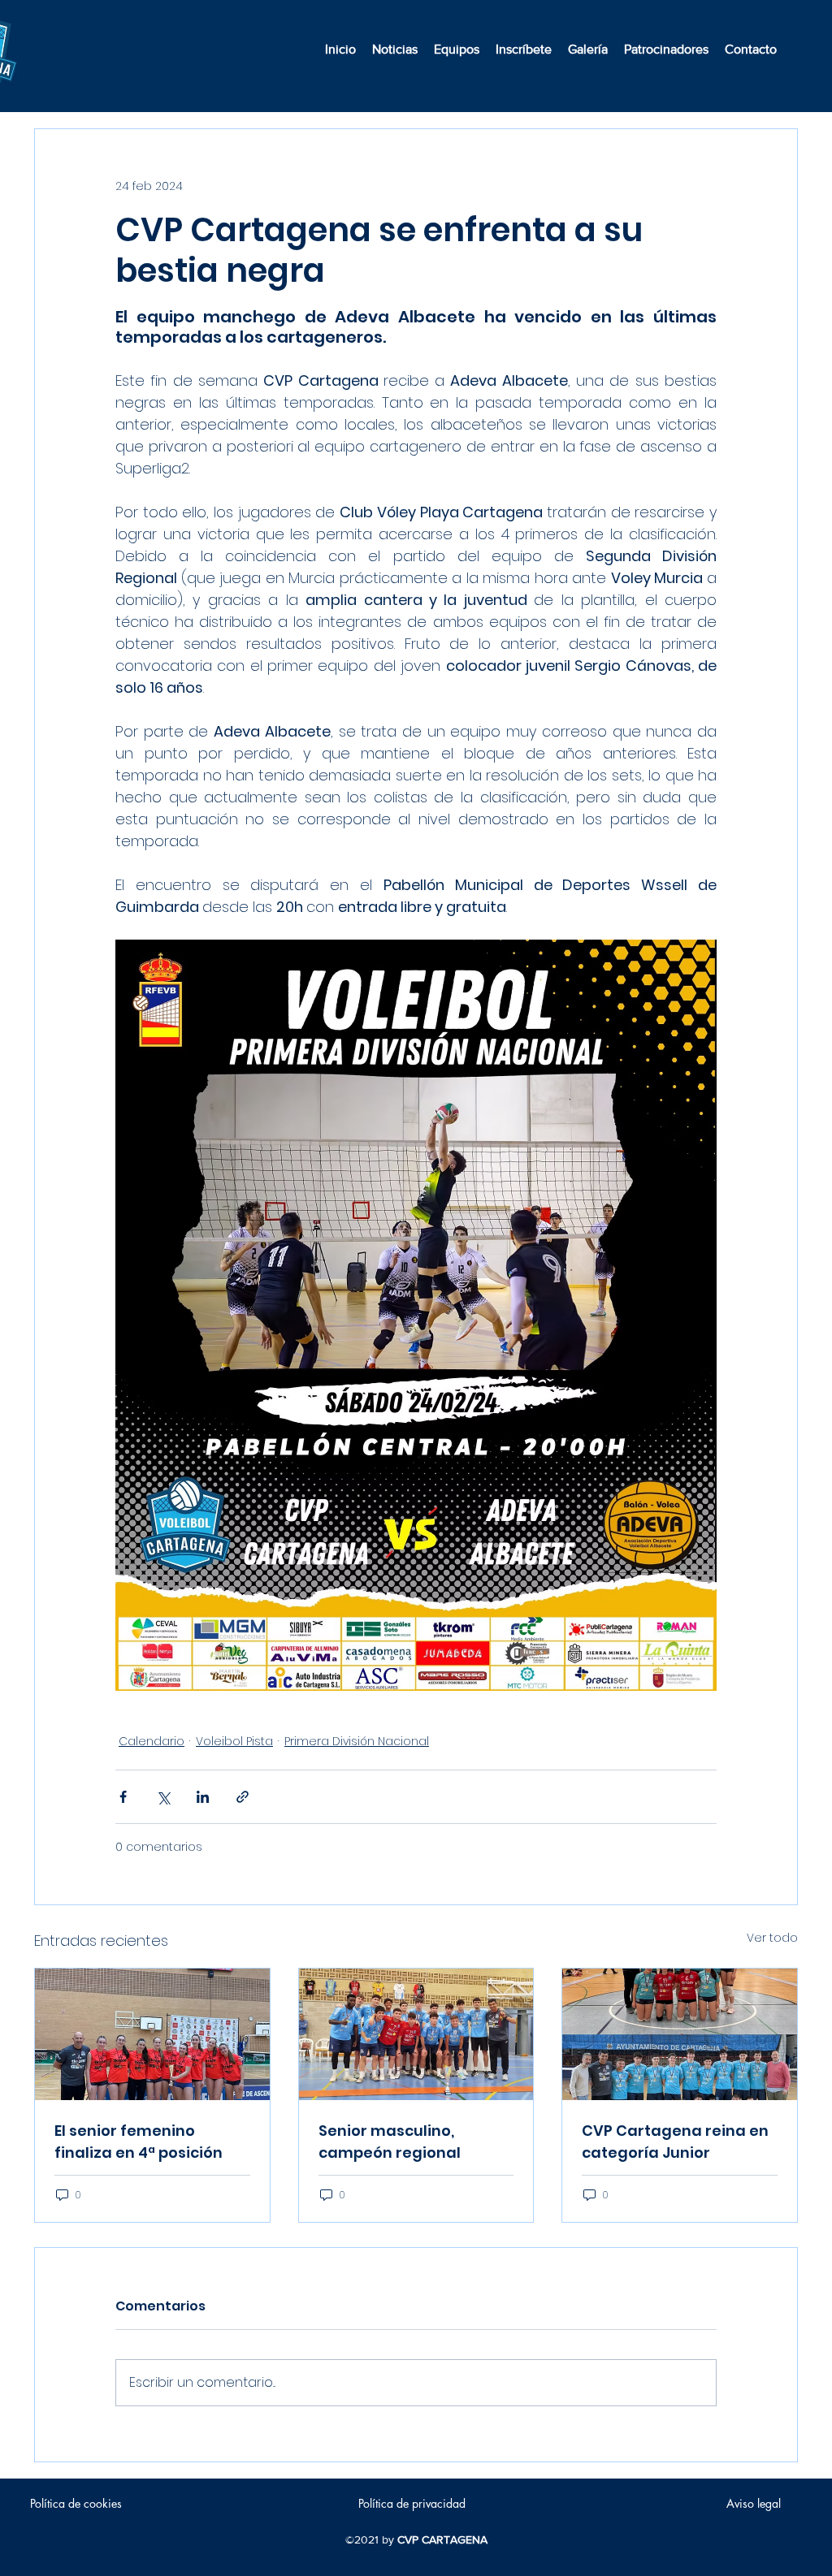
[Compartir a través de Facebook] (123, 1797)
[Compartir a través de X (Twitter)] (163, 1797)
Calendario (152, 1741)
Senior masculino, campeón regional (390, 2142)
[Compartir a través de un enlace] (243, 1797)
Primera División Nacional (357, 1741)
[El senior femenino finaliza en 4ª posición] (152, 2034)
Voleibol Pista (234, 1741)
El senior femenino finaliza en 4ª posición (139, 2142)
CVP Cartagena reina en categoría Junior (675, 2142)
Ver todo (772, 1938)
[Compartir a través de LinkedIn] (203, 1797)
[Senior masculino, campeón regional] (416, 2034)
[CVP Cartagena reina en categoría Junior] (680, 2034)
